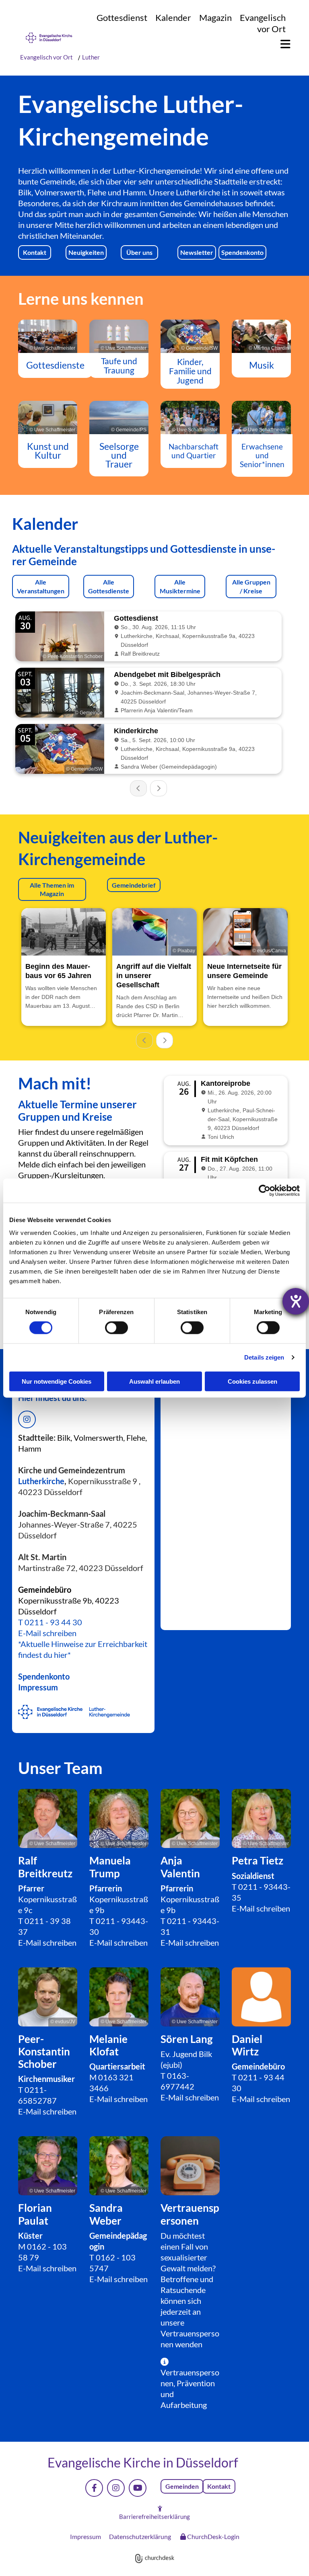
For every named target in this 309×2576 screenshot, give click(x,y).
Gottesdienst (122, 17)
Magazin (215, 17)
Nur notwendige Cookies (57, 1381)
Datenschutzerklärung (140, 2536)
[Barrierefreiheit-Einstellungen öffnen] (296, 1301)
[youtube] (138, 2488)
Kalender (173, 17)
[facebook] (94, 2488)
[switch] (116, 1328)
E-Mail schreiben (47, 1633)
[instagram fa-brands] (27, 1419)
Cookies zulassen (252, 1381)
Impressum (38, 1687)
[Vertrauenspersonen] (190, 2166)
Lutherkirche (41, 1481)
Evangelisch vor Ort (263, 23)
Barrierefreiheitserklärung (154, 2517)
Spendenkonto (44, 1676)
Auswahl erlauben (154, 1381)
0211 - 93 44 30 (53, 1622)
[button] (281, 44)
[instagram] (116, 2488)
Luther (91, 57)
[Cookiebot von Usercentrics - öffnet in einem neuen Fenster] (265, 1191)
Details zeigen (264, 1357)
